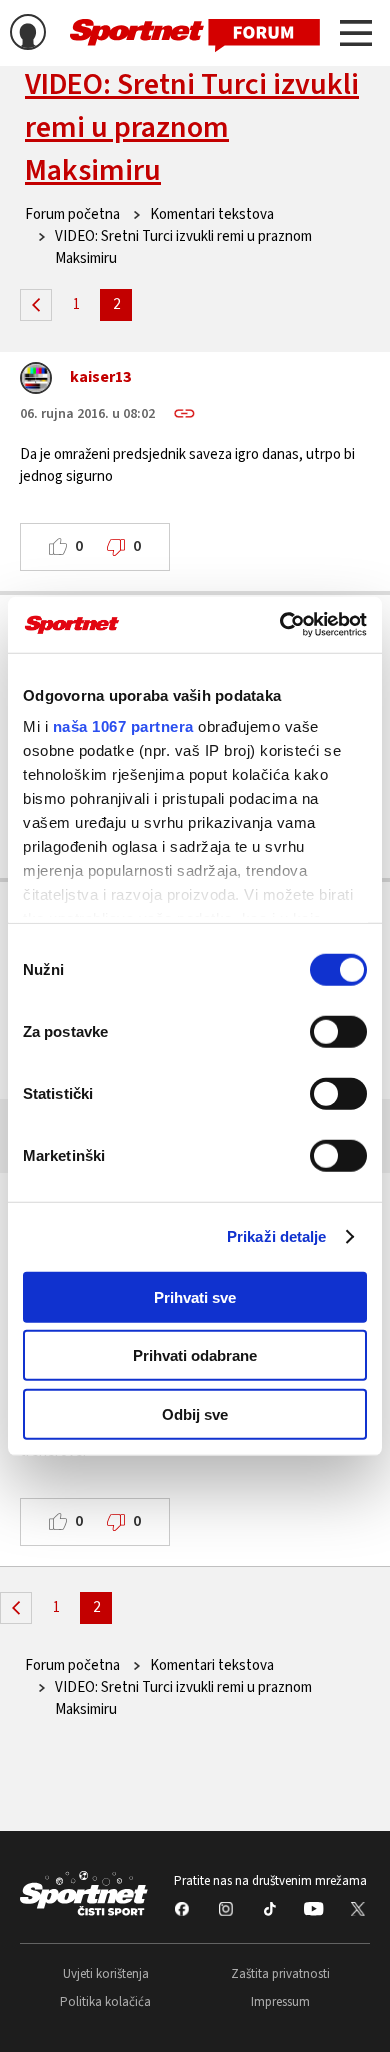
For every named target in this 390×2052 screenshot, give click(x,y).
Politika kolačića (105, 2002)
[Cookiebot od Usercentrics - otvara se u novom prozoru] (280, 625)
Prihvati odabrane (195, 1355)
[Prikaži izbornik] (356, 36)
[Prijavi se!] (28, 35)
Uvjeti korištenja (106, 1974)
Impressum (280, 2002)
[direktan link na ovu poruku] (184, 413)
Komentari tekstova (212, 214)
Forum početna (72, 214)
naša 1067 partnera (123, 726)
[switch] (338, 1031)
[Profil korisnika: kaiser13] (36, 383)
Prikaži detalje (277, 1236)
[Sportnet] (195, 33)
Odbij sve (195, 1413)
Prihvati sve (195, 1296)
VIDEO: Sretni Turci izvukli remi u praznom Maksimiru (192, 127)
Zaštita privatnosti (280, 1974)
